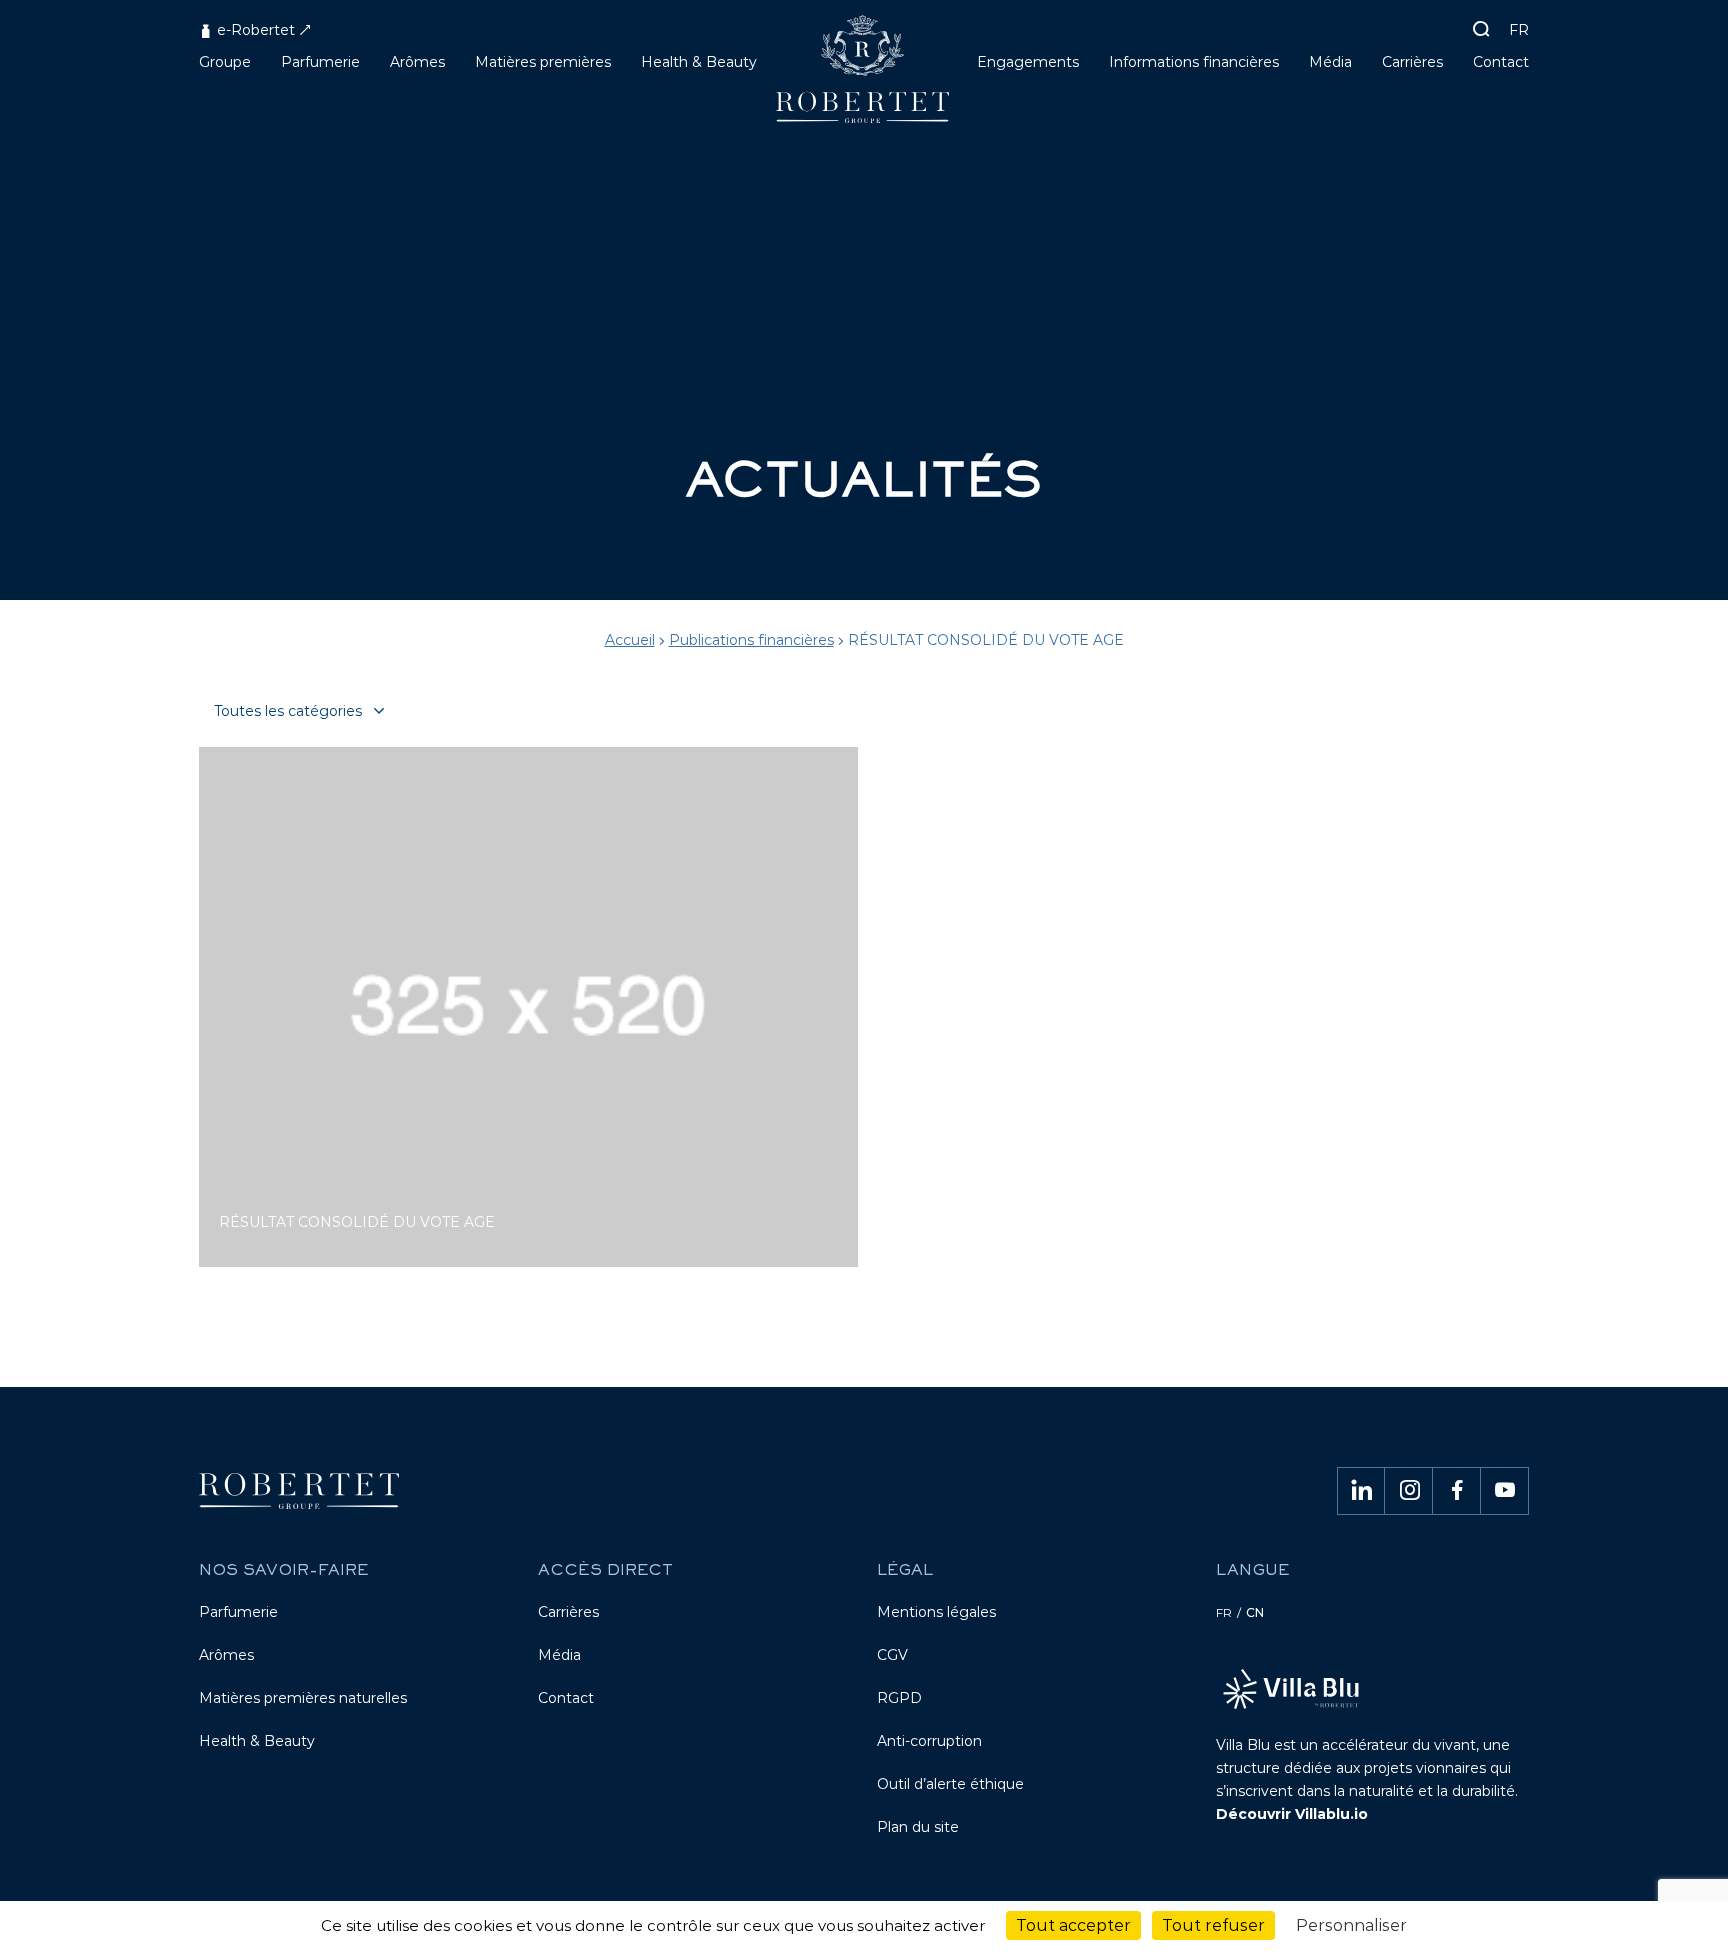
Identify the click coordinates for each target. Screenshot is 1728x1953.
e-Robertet (254, 30)
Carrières (568, 1612)
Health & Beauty (257, 1741)
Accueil (630, 640)
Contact (566, 1698)
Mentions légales (936, 1612)
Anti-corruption (929, 1741)
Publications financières (751, 640)
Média (559, 1655)
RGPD (899, 1698)
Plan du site (918, 1827)
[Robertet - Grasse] (864, 76)
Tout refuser (1213, 1925)
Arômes (226, 1655)
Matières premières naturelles (303, 1698)
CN (1255, 1612)
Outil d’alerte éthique (950, 1784)
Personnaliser (1351, 1925)
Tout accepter (1073, 1925)
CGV (892, 1655)
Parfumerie (238, 1612)
